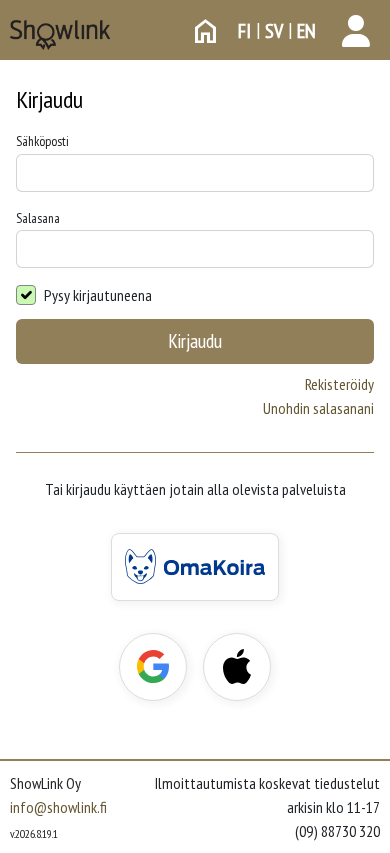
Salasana (38, 218)
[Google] (153, 667)
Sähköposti (42, 141)
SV (274, 31)
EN (306, 31)
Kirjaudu (195, 340)
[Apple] (237, 667)
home (206, 31)
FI (244, 31)
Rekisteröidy (339, 384)
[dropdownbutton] (356, 31)
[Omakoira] (195, 567)
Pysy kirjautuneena (98, 295)
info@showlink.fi (58, 807)
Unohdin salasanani (318, 408)
